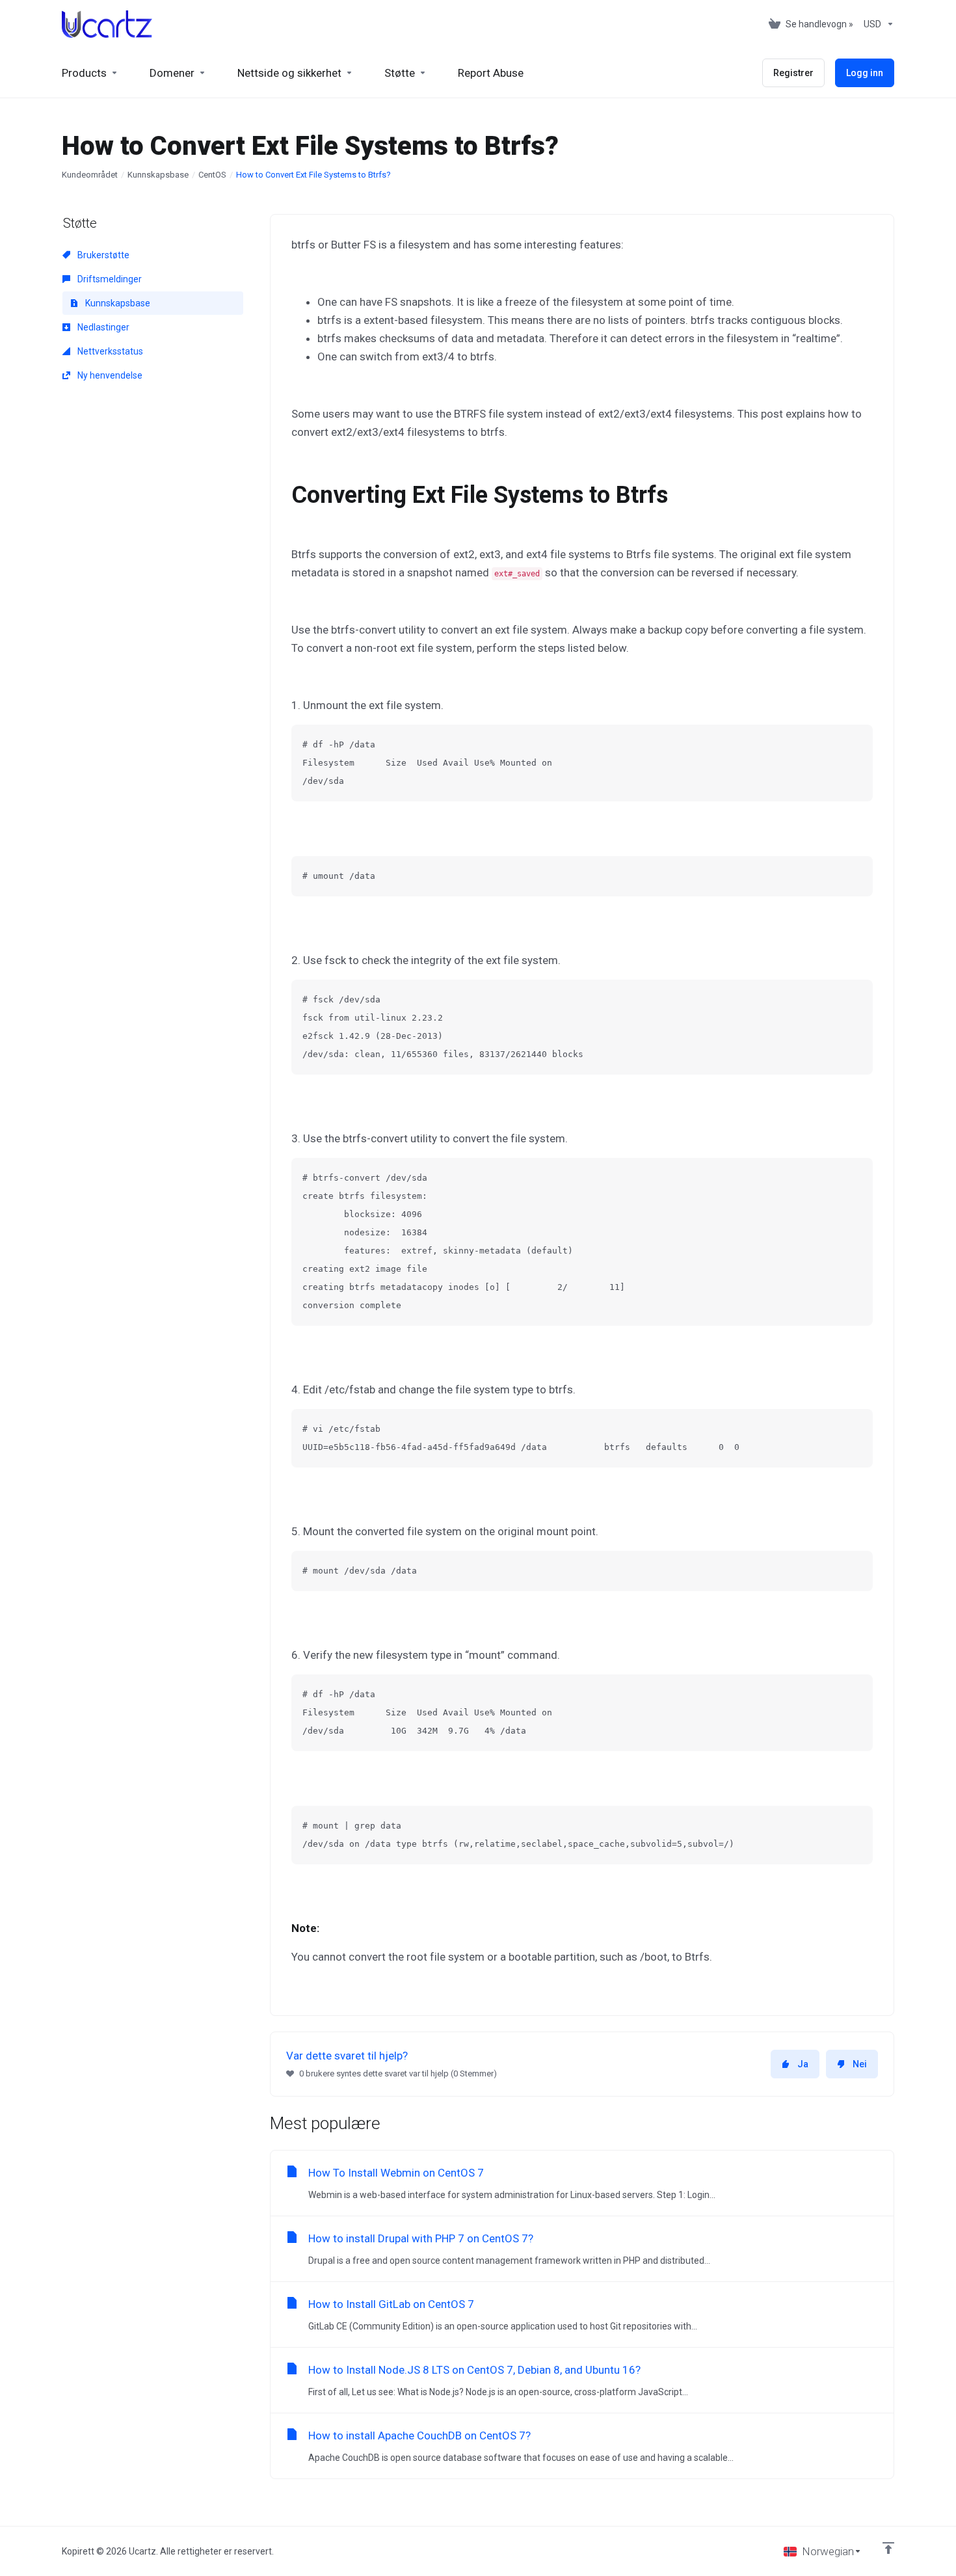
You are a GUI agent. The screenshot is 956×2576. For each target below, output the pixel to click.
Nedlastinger (102, 327)
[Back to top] (888, 2548)
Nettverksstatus (109, 351)
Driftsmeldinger (109, 279)
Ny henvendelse (109, 375)
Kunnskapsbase (158, 175)
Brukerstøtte (102, 255)
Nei (860, 2064)
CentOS (212, 175)
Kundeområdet (90, 175)
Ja (803, 2064)
